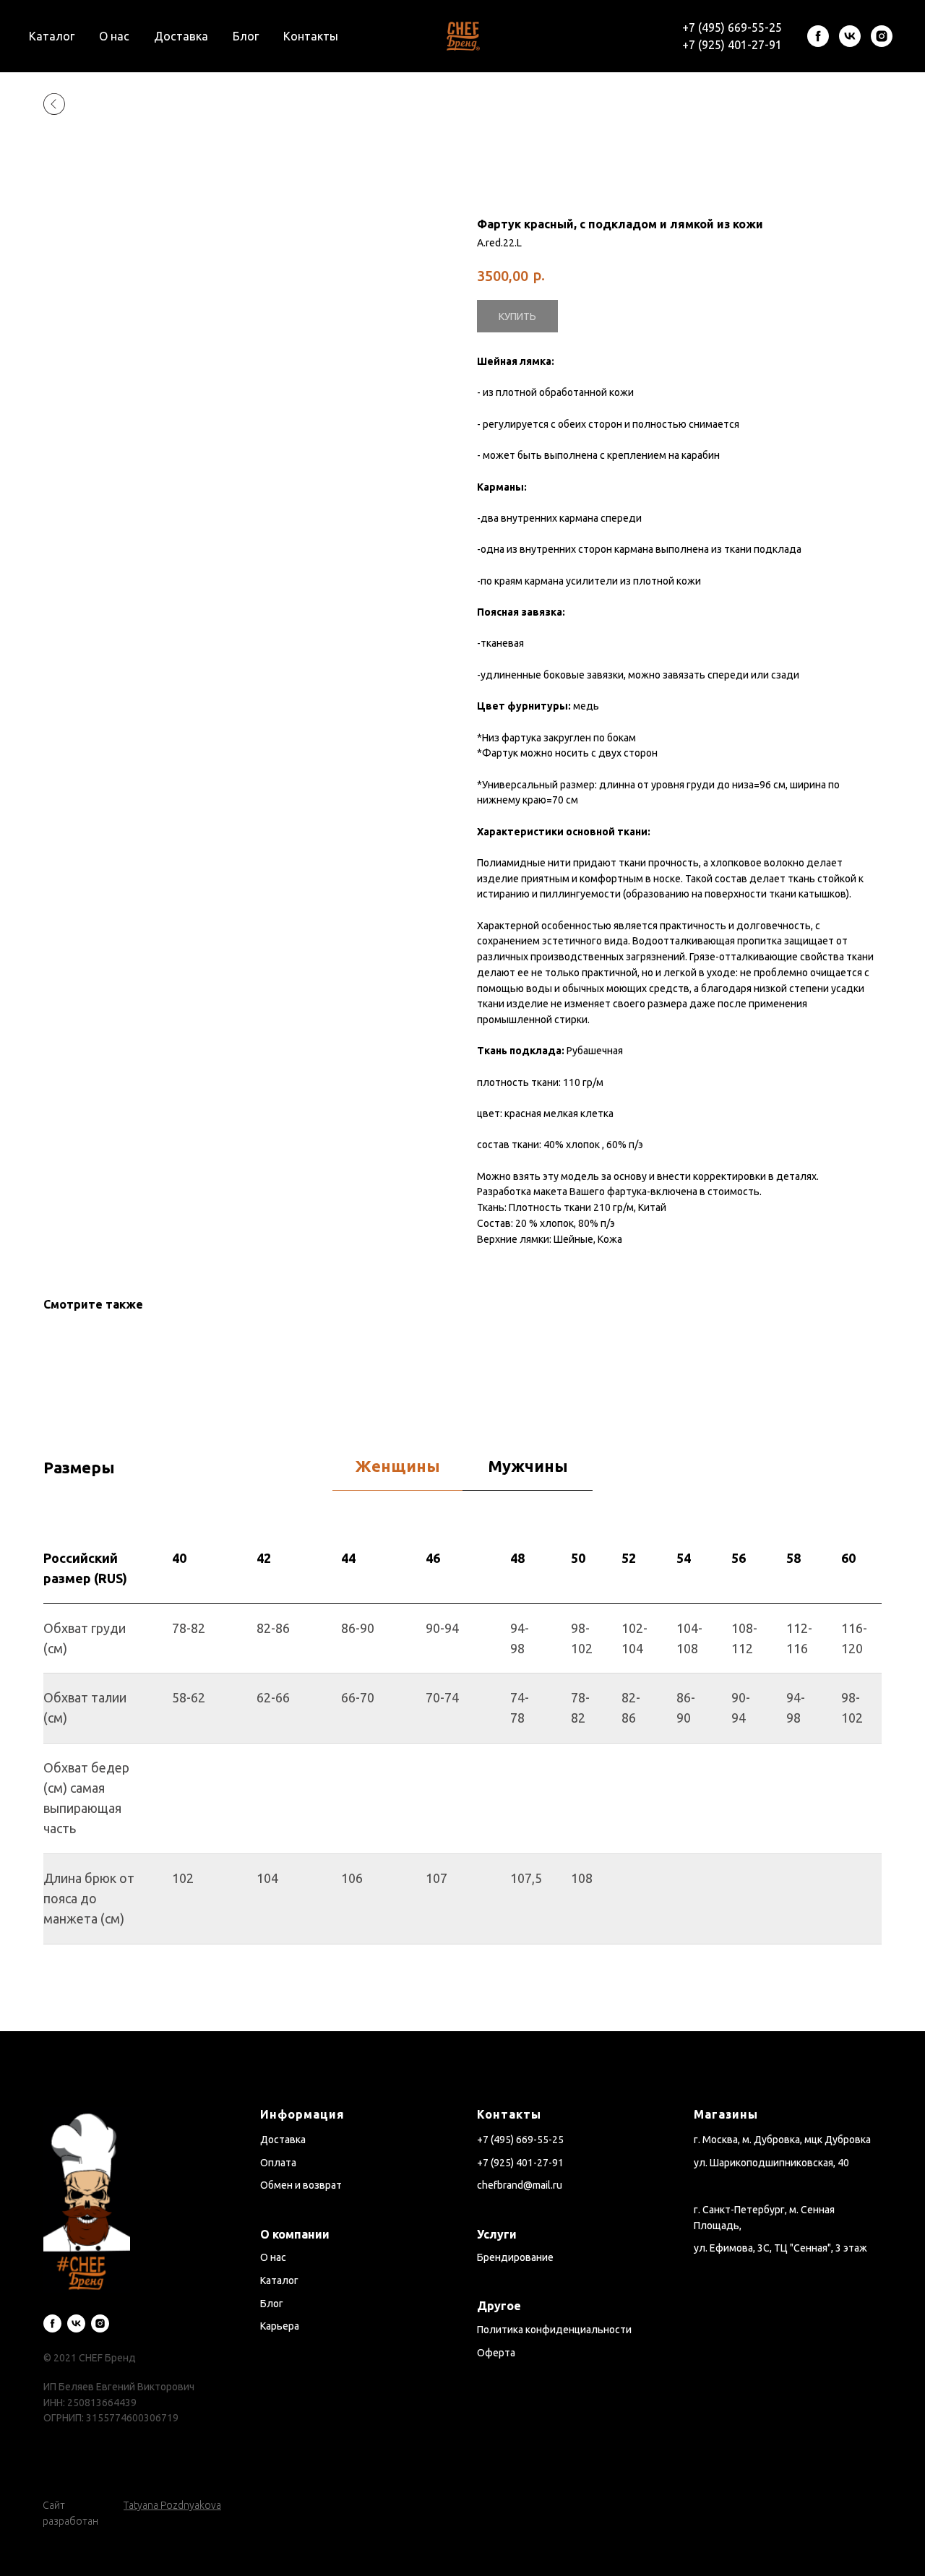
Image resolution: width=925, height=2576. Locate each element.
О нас (114, 36)
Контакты (311, 36)
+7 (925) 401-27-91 (732, 45)
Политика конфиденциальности (554, 2330)
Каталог (52, 36)
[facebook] (818, 36)
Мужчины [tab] (528, 1466)
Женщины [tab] (398, 1466)
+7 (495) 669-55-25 (732, 27)
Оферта (496, 2353)
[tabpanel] (462, 1783)
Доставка (181, 36)
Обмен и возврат (301, 2185)
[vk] (850, 36)
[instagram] (882, 36)
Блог (246, 36)
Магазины (726, 2114)
